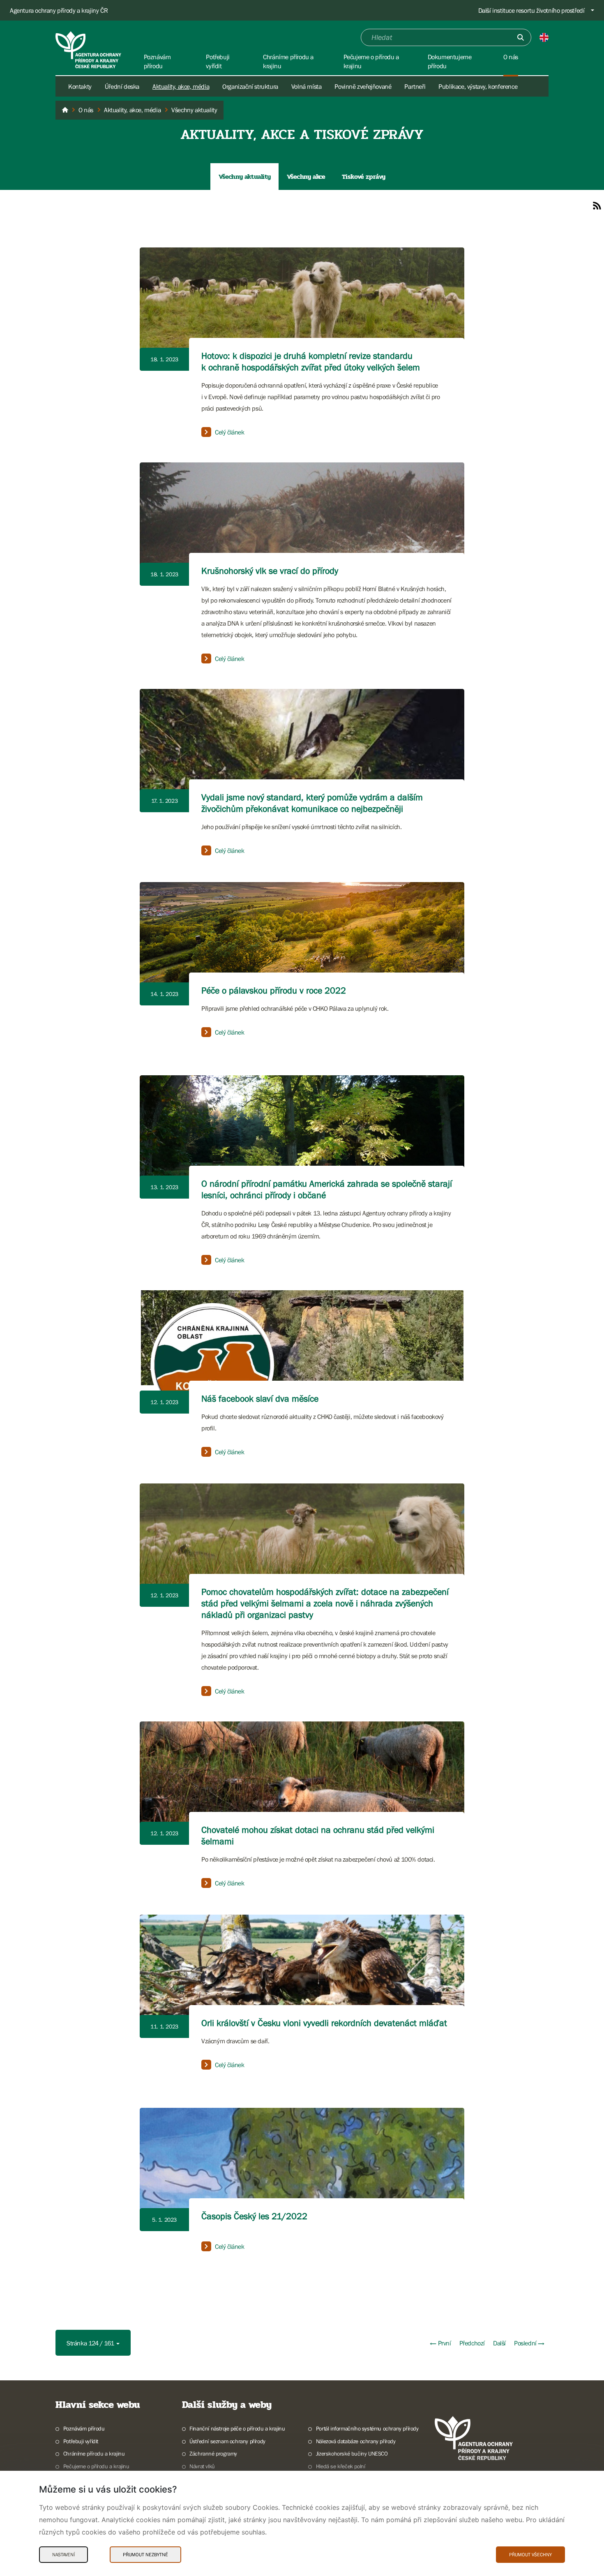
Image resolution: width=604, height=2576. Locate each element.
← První (440, 2343)
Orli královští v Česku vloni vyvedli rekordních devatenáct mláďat (324, 2023)
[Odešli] (521, 37)
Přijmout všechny (530, 2555)
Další (499, 2343)
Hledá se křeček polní (340, 2466)
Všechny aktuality (244, 177)
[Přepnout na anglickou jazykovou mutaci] (544, 37)
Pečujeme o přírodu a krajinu (96, 2466)
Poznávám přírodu (84, 2428)
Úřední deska (122, 86)
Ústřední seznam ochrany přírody (227, 2441)
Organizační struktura (250, 86)
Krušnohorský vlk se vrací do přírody (270, 571)
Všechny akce (306, 177)
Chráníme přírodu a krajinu (94, 2454)
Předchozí (472, 2343)
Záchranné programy (213, 2454)
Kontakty (80, 86)
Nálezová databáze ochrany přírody (356, 2441)
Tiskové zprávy (364, 177)
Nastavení (63, 2555)
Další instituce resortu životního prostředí (531, 10)
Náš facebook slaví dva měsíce (260, 1399)
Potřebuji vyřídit (81, 2441)
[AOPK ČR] (65, 110)
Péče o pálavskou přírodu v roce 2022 (274, 990)
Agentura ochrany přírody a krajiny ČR (59, 10)
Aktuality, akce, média (181, 86)
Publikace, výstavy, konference (478, 86)
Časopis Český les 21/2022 (254, 2216)
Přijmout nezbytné (145, 2555)
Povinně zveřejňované (363, 86)
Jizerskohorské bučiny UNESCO (352, 2454)
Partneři (415, 86)
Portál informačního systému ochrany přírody (367, 2428)
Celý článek (230, 432)
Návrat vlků (202, 2466)
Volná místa (307, 86)
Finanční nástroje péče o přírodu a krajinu (237, 2428)
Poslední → (529, 2343)
